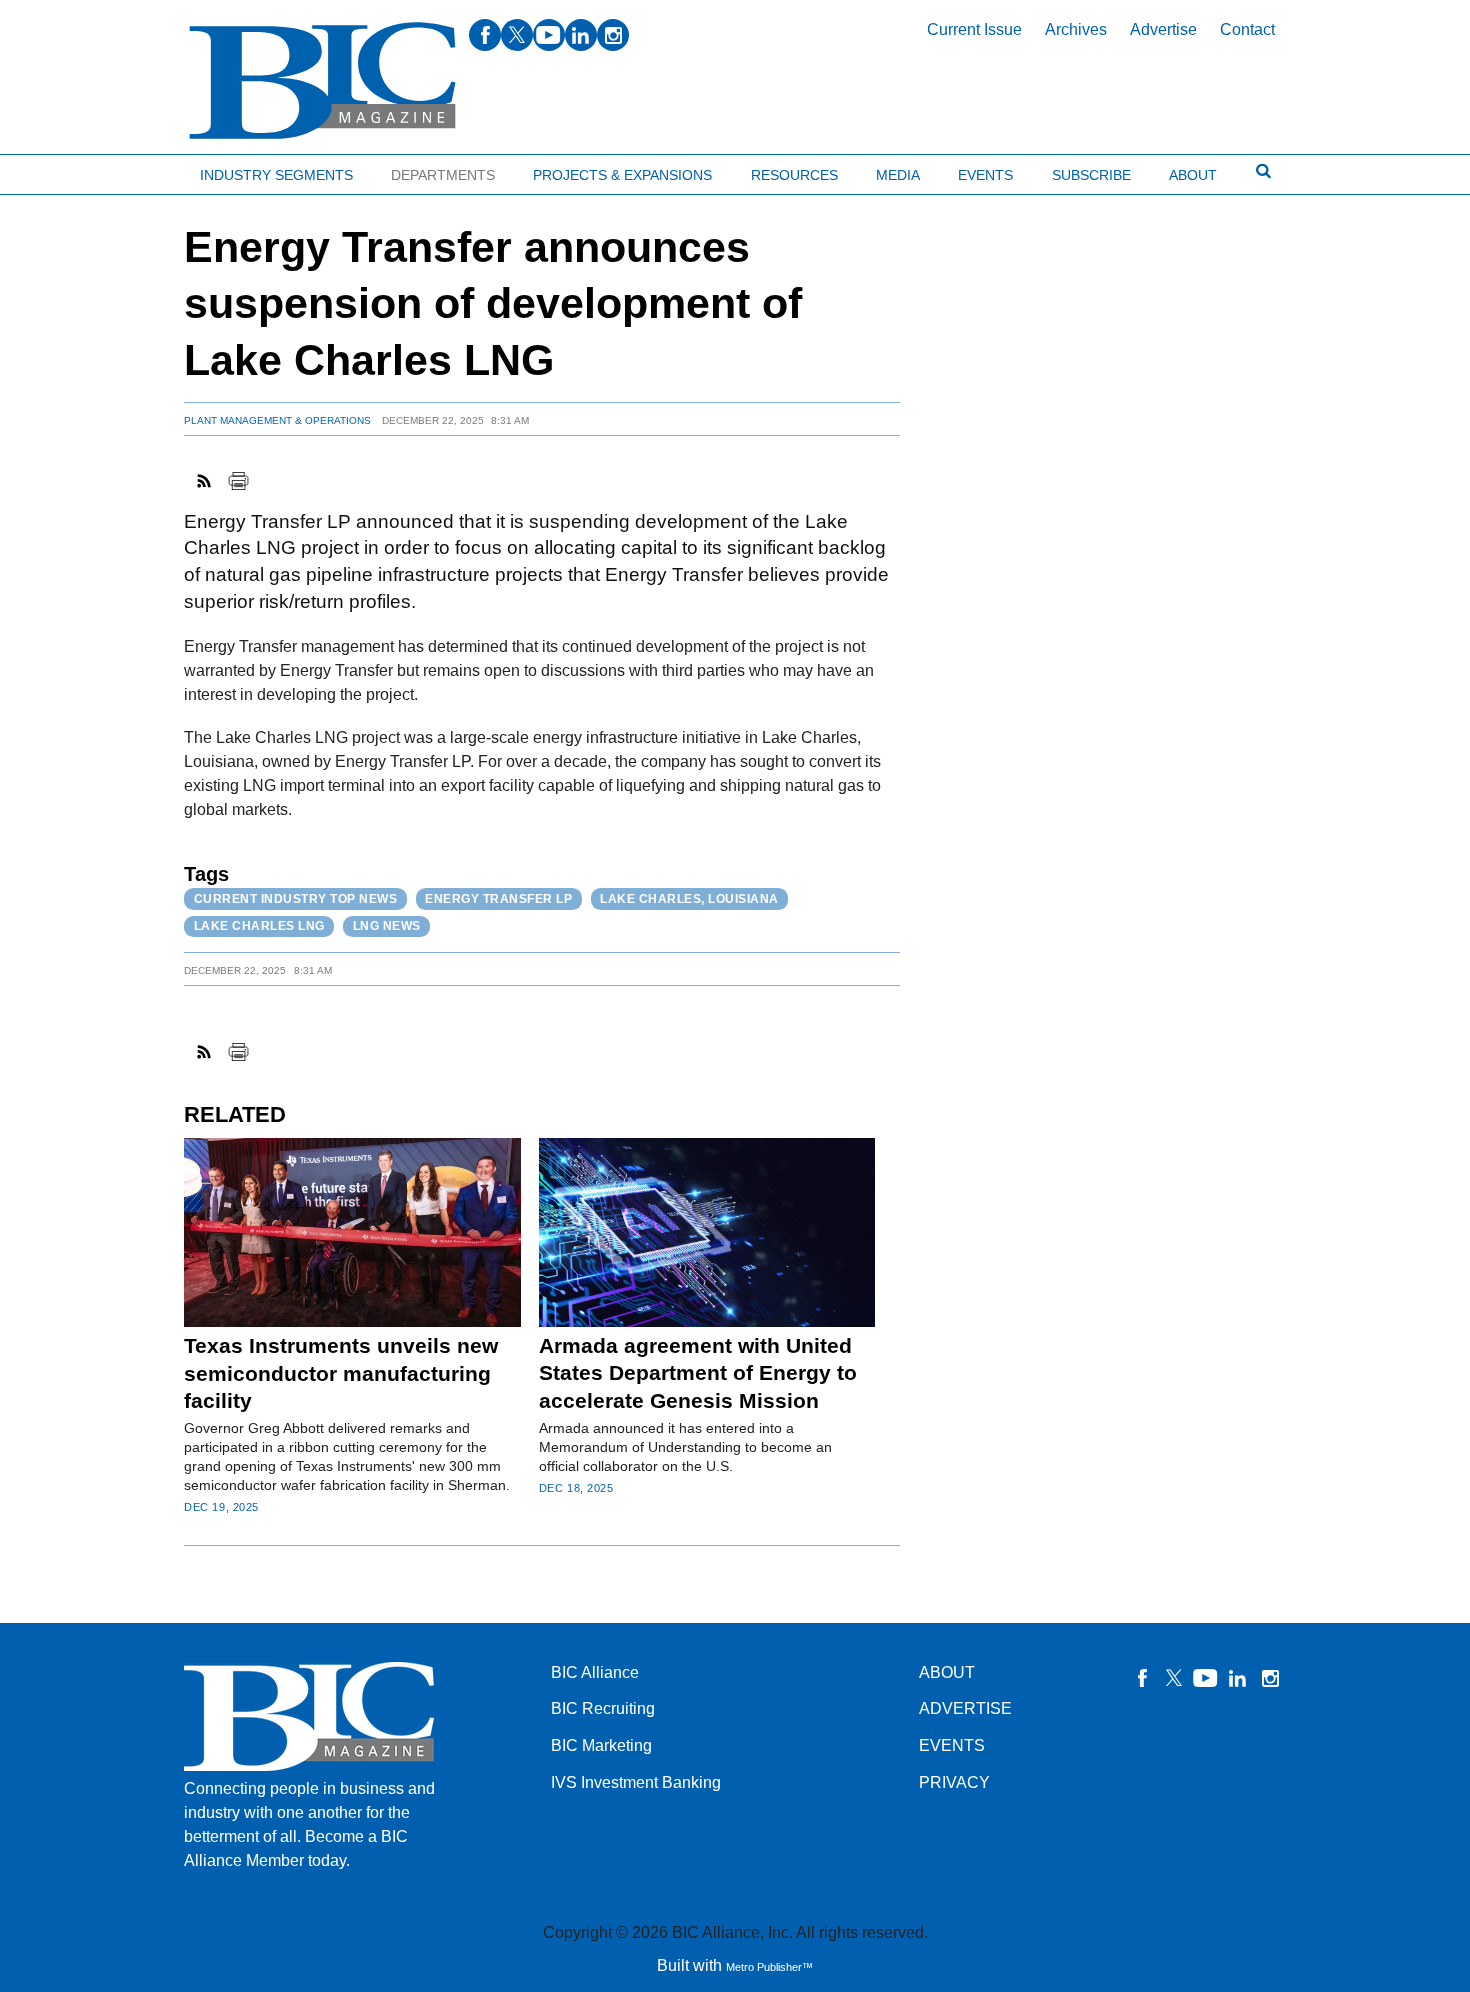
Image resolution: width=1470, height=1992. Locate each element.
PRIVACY (954, 1782)
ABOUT (947, 1672)
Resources (794, 175)
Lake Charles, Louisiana (689, 899)
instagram (613, 35)
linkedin (581, 35)
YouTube (1206, 1678)
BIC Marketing (601, 1745)
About (1193, 175)
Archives (1076, 29)
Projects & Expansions (622, 175)
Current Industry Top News (296, 899)
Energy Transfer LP (498, 899)
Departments (443, 175)
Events (985, 175)
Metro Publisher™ (769, 1967)
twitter (517, 35)
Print (238, 481)
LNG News (387, 926)
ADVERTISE (965, 1708)
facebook (485, 35)
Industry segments (276, 175)
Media (898, 175)
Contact (1247, 29)
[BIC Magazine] (322, 81)
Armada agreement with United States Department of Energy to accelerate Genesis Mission (698, 1373)
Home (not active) (60, 170)
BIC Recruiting (603, 1708)
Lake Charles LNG (259, 926)
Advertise (1163, 29)
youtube (549, 35)
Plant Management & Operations (277, 420)
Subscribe (1091, 175)
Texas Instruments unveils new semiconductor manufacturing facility (341, 1373)
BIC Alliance (595, 1672)
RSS (205, 481)
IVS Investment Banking (636, 1782)
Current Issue (974, 29)
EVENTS (952, 1745)
